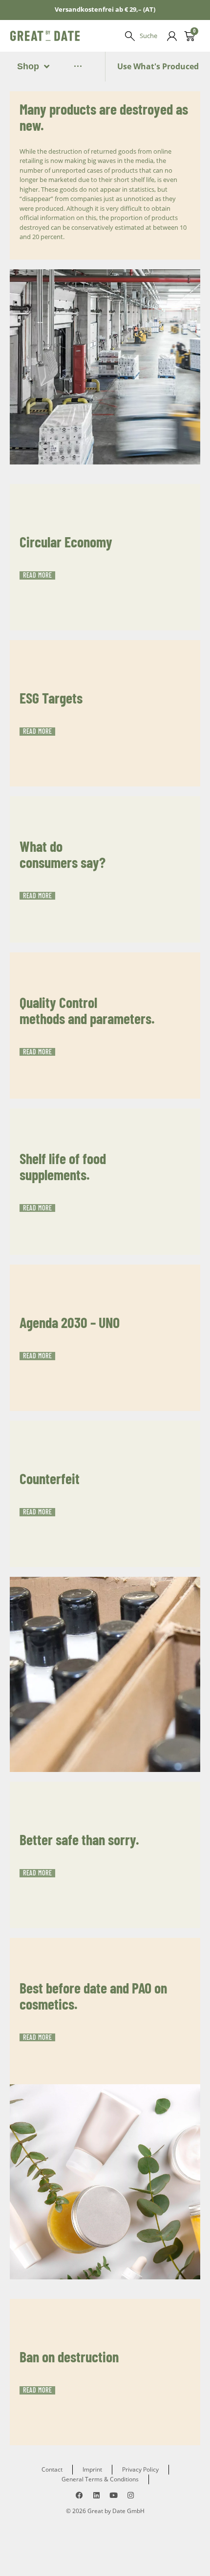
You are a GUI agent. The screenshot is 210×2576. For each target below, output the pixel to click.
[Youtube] (114, 2495)
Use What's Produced (158, 66)
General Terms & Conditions (100, 2479)
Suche (148, 36)
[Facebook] (79, 2495)
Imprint (92, 2469)
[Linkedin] (96, 2495)
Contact (52, 2469)
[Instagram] (131, 2495)
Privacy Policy (140, 2469)
